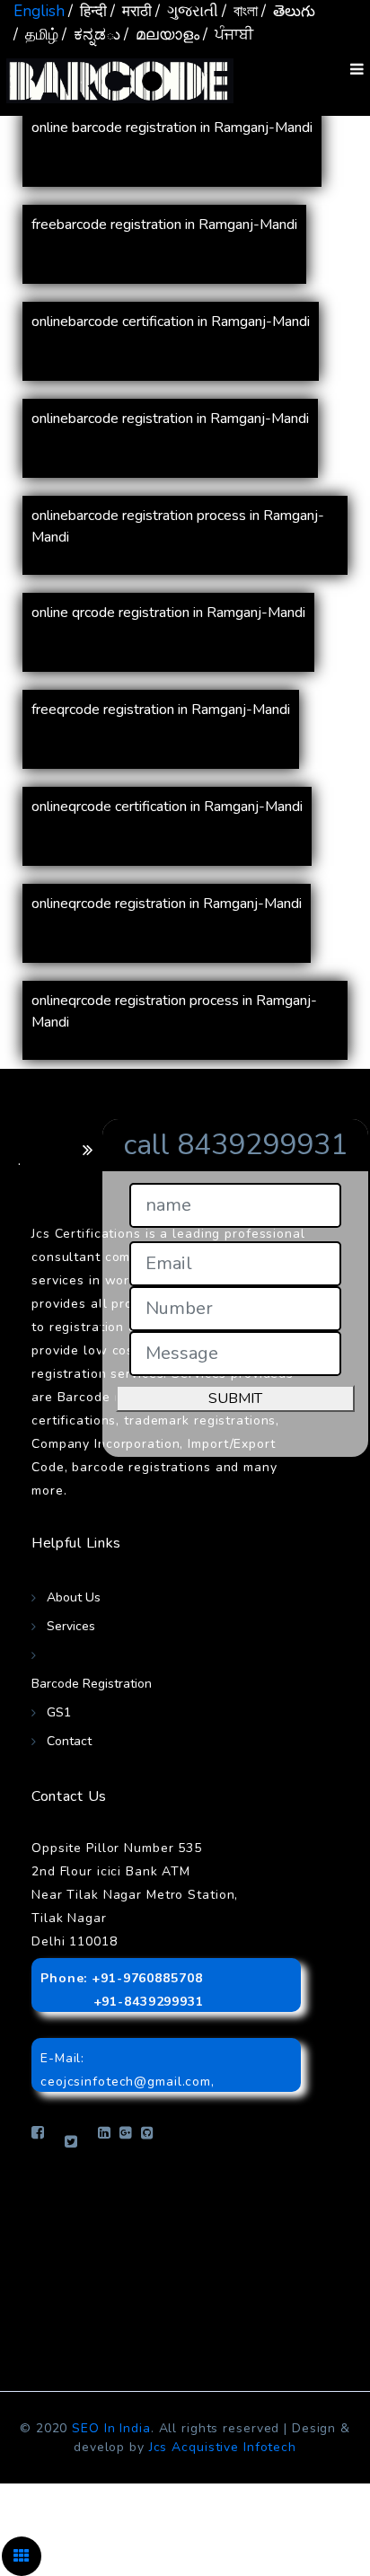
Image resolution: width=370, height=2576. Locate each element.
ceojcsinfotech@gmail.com (126, 2082)
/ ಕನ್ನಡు (91, 35)
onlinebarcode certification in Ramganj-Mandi (171, 322)
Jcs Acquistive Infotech (223, 2447)
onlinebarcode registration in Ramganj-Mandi (170, 419)
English (39, 11)
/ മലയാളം (162, 35)
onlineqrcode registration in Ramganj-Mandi (167, 904)
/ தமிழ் (36, 35)
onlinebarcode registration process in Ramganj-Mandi (178, 526)
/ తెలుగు (288, 11)
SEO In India (111, 2428)
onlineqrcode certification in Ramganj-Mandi (167, 807)
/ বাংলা (240, 11)
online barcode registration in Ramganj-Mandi (172, 128)
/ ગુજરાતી (187, 11)
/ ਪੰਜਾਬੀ (228, 35)
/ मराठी (131, 11)
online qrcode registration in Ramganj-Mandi (168, 613)
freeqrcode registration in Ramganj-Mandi (161, 710)
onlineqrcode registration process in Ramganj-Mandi (174, 1011)
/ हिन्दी (88, 11)
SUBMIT (235, 1398)
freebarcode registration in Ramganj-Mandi (164, 225)
